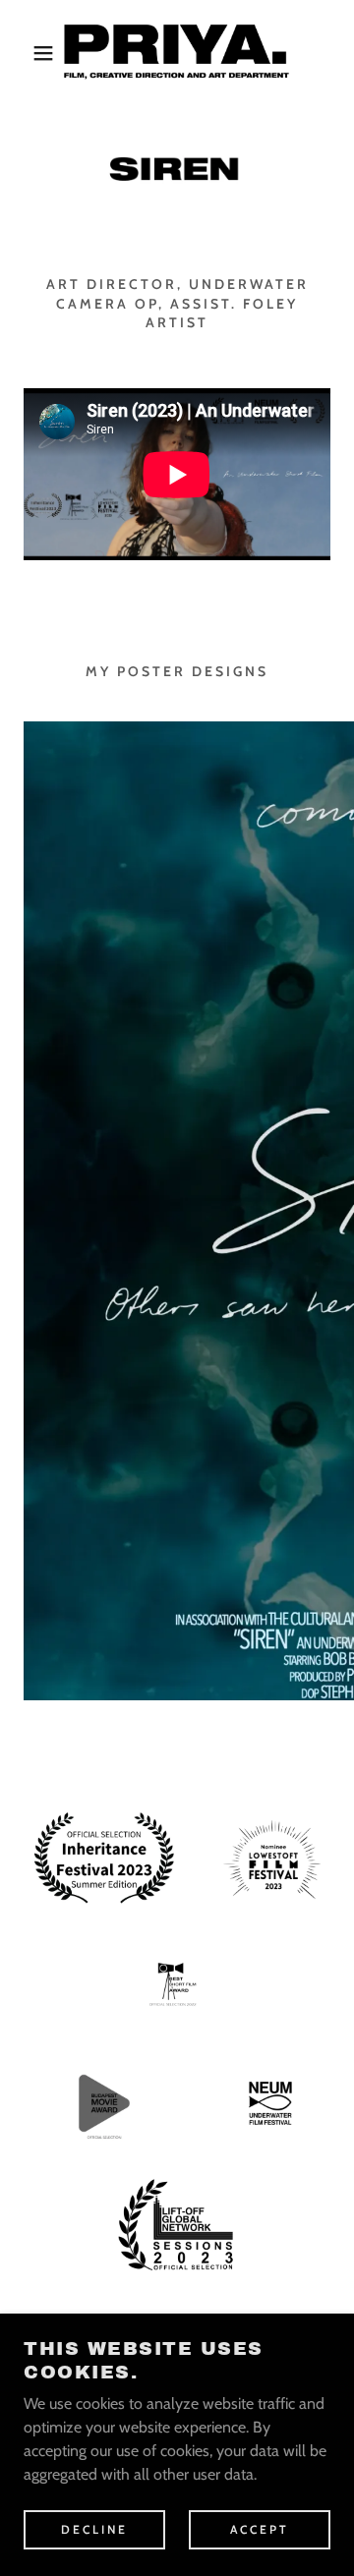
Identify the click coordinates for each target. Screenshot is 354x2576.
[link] (177, 53)
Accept (260, 2529)
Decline (94, 2529)
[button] (29, 53)
